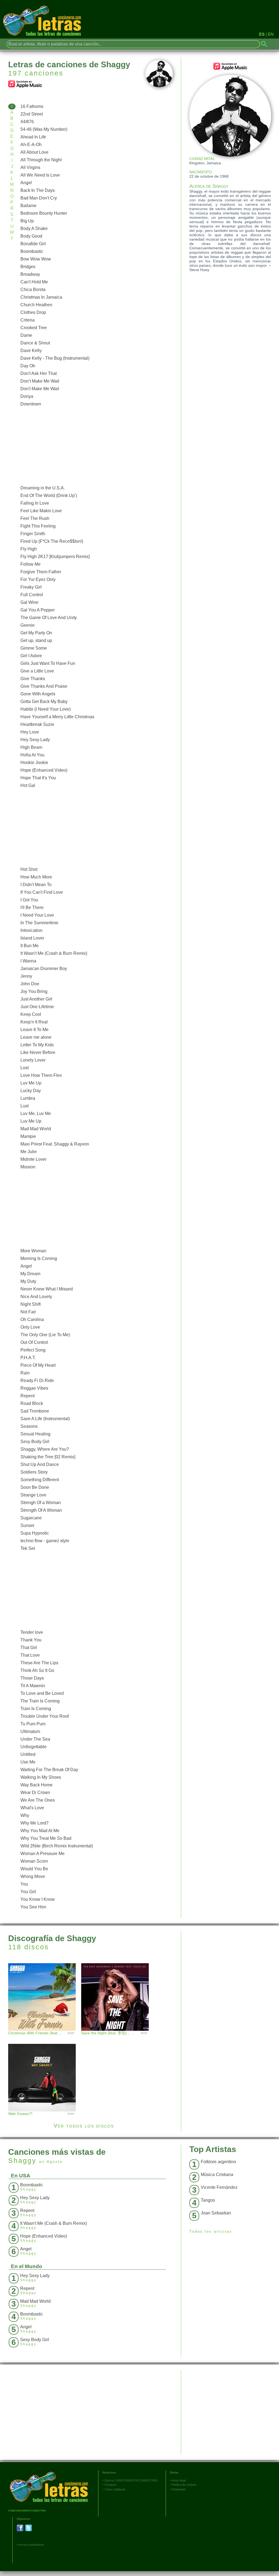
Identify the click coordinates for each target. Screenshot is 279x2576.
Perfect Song (33, 1350)
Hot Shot (29, 869)
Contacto (110, 2485)
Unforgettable (34, 1747)
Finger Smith (33, 534)
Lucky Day (31, 1091)
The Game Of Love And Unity (49, 618)
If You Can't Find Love (42, 892)
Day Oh (28, 366)
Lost (25, 1068)
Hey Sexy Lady (35, 740)
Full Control (32, 595)
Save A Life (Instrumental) (45, 1419)
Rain (25, 1373)
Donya (27, 396)
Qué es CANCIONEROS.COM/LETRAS (131, 2480)
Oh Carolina (32, 1319)
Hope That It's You (38, 778)
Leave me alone (36, 1037)
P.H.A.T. (28, 1358)
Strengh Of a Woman (41, 1503)
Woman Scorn (34, 1861)
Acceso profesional (31, 2545)
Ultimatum (30, 1731)
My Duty (28, 1281)
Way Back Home (37, 1785)
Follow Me (31, 564)
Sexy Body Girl (35, 1442)
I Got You (29, 900)
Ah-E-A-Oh (31, 145)
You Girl (28, 1892)
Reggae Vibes (34, 1388)
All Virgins (30, 167)
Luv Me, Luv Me (36, 1113)
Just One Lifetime (37, 1007)
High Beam (31, 747)
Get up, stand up (36, 640)
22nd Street (32, 114)
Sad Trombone (35, 1411)
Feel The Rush (35, 518)
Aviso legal (179, 2480)
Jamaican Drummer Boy (44, 969)
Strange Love (33, 1495)
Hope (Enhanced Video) (44, 770)
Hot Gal (28, 785)
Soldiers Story (34, 1472)
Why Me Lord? (34, 1823)
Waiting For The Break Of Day (49, 1770)
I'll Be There (32, 907)
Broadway (30, 274)
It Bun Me (30, 946)
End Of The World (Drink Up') (49, 495)
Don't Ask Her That (39, 373)
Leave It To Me (34, 1030)
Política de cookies (184, 2485)
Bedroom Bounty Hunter (44, 213)
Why (25, 1815)
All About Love (34, 152)
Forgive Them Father (41, 572)
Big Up (27, 221)
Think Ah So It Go (37, 1670)
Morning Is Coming (39, 1258)
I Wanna (28, 961)
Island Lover (32, 938)
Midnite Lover (34, 1159)
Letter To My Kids (37, 1045)
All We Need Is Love (40, 175)
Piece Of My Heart (38, 1365)
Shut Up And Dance (40, 1464)
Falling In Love (35, 503)
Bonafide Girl (33, 244)
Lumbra (28, 1098)
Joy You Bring (34, 991)
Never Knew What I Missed (47, 1289)
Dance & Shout (35, 343)
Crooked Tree (34, 328)
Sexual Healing (35, 1434)
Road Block (32, 1403)
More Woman (33, 1251)
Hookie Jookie (34, 763)
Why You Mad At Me (40, 1831)
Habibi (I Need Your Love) (46, 709)
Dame (26, 335)
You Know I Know (38, 1899)
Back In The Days (38, 190)
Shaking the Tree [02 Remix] (48, 1457)
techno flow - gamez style (45, 1541)
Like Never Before (38, 1052)
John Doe (30, 984)
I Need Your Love (37, 915)
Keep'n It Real (34, 1022)
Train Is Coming (36, 1709)
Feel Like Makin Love (41, 511)
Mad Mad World (36, 1129)
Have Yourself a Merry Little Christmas (57, 717)
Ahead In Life (33, 137)
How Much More (36, 877)
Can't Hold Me (34, 282)
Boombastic (32, 251)
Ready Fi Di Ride (37, 1381)
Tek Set (28, 1548)
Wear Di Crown (35, 1792)
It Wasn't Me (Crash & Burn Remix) (54, 953)
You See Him (33, 1907)
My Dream (30, 1274)
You (24, 1884)
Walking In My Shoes (41, 1777)
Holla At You (32, 755)
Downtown (31, 404)
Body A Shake (34, 228)
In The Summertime (39, 923)
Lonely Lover (33, 1060)
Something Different (40, 1480)
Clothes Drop (33, 312)
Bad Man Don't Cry (39, 198)
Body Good (31, 236)
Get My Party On (36, 633)
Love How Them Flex (41, 1075)
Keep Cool (31, 1014)
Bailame (28, 206)
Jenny (26, 976)
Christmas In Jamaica (41, 297)
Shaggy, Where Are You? (45, 1449)
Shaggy (22, 2160)
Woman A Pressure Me (43, 1854)
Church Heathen (36, 305)
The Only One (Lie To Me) (45, 1335)
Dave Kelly (31, 351)
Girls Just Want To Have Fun (48, 663)
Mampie (28, 1136)
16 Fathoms (32, 106)
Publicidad (179, 2489)
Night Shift (31, 1304)
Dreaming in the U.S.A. (43, 488)
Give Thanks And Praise (44, 686)
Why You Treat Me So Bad (46, 1838)
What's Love (32, 1808)
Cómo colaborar (115, 2489)
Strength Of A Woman (41, 1510)
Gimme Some (34, 648)
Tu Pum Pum (33, 1724)
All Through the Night (41, 160)
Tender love (32, 1632)
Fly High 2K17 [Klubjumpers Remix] (55, 557)
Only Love (30, 1327)
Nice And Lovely (36, 1297)
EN (271, 34)
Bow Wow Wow (36, 259)
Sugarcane (31, 1518)
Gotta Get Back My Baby (44, 701)
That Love (30, 1655)
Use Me (28, 1762)
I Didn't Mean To (36, 885)
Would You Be (34, 1869)
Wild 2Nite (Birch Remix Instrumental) (57, 1846)
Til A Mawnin (33, 1686)
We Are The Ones (38, 1800)
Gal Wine (29, 602)
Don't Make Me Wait (40, 389)
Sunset (27, 1525)
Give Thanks (33, 679)
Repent (28, 1396)
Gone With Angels (38, 694)
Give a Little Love (37, 671)
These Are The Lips (39, 1663)
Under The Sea (35, 1739)
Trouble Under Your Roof (45, 1716)
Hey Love (30, 732)
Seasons (29, 1426)
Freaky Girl (31, 587)
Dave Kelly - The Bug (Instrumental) (55, 358)
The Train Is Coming (40, 1701)
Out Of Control (34, 1342)
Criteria (28, 320)
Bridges (28, 267)
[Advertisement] (95, 446)
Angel (26, 183)
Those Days (32, 1678)
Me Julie (29, 1152)
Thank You (31, 1640)
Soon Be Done (35, 1487)
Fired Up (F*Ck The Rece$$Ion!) (52, 541)
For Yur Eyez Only (38, 579)
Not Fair (28, 1312)
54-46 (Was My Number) (44, 129)
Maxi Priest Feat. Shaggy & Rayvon (55, 1144)
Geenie (28, 625)
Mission (28, 1167)
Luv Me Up (31, 1083)
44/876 (27, 122)
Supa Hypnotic (35, 1533)
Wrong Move (33, 1876)
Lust (25, 1106)
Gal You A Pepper (38, 610)
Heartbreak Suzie (37, 724)
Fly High (29, 549)
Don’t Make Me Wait (40, 381)
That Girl (29, 1648)
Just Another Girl (36, 999)
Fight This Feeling (38, 526)
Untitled (28, 1754)
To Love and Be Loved (42, 1693)
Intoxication (31, 930)
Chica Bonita (33, 290)
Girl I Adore (31, 656)
